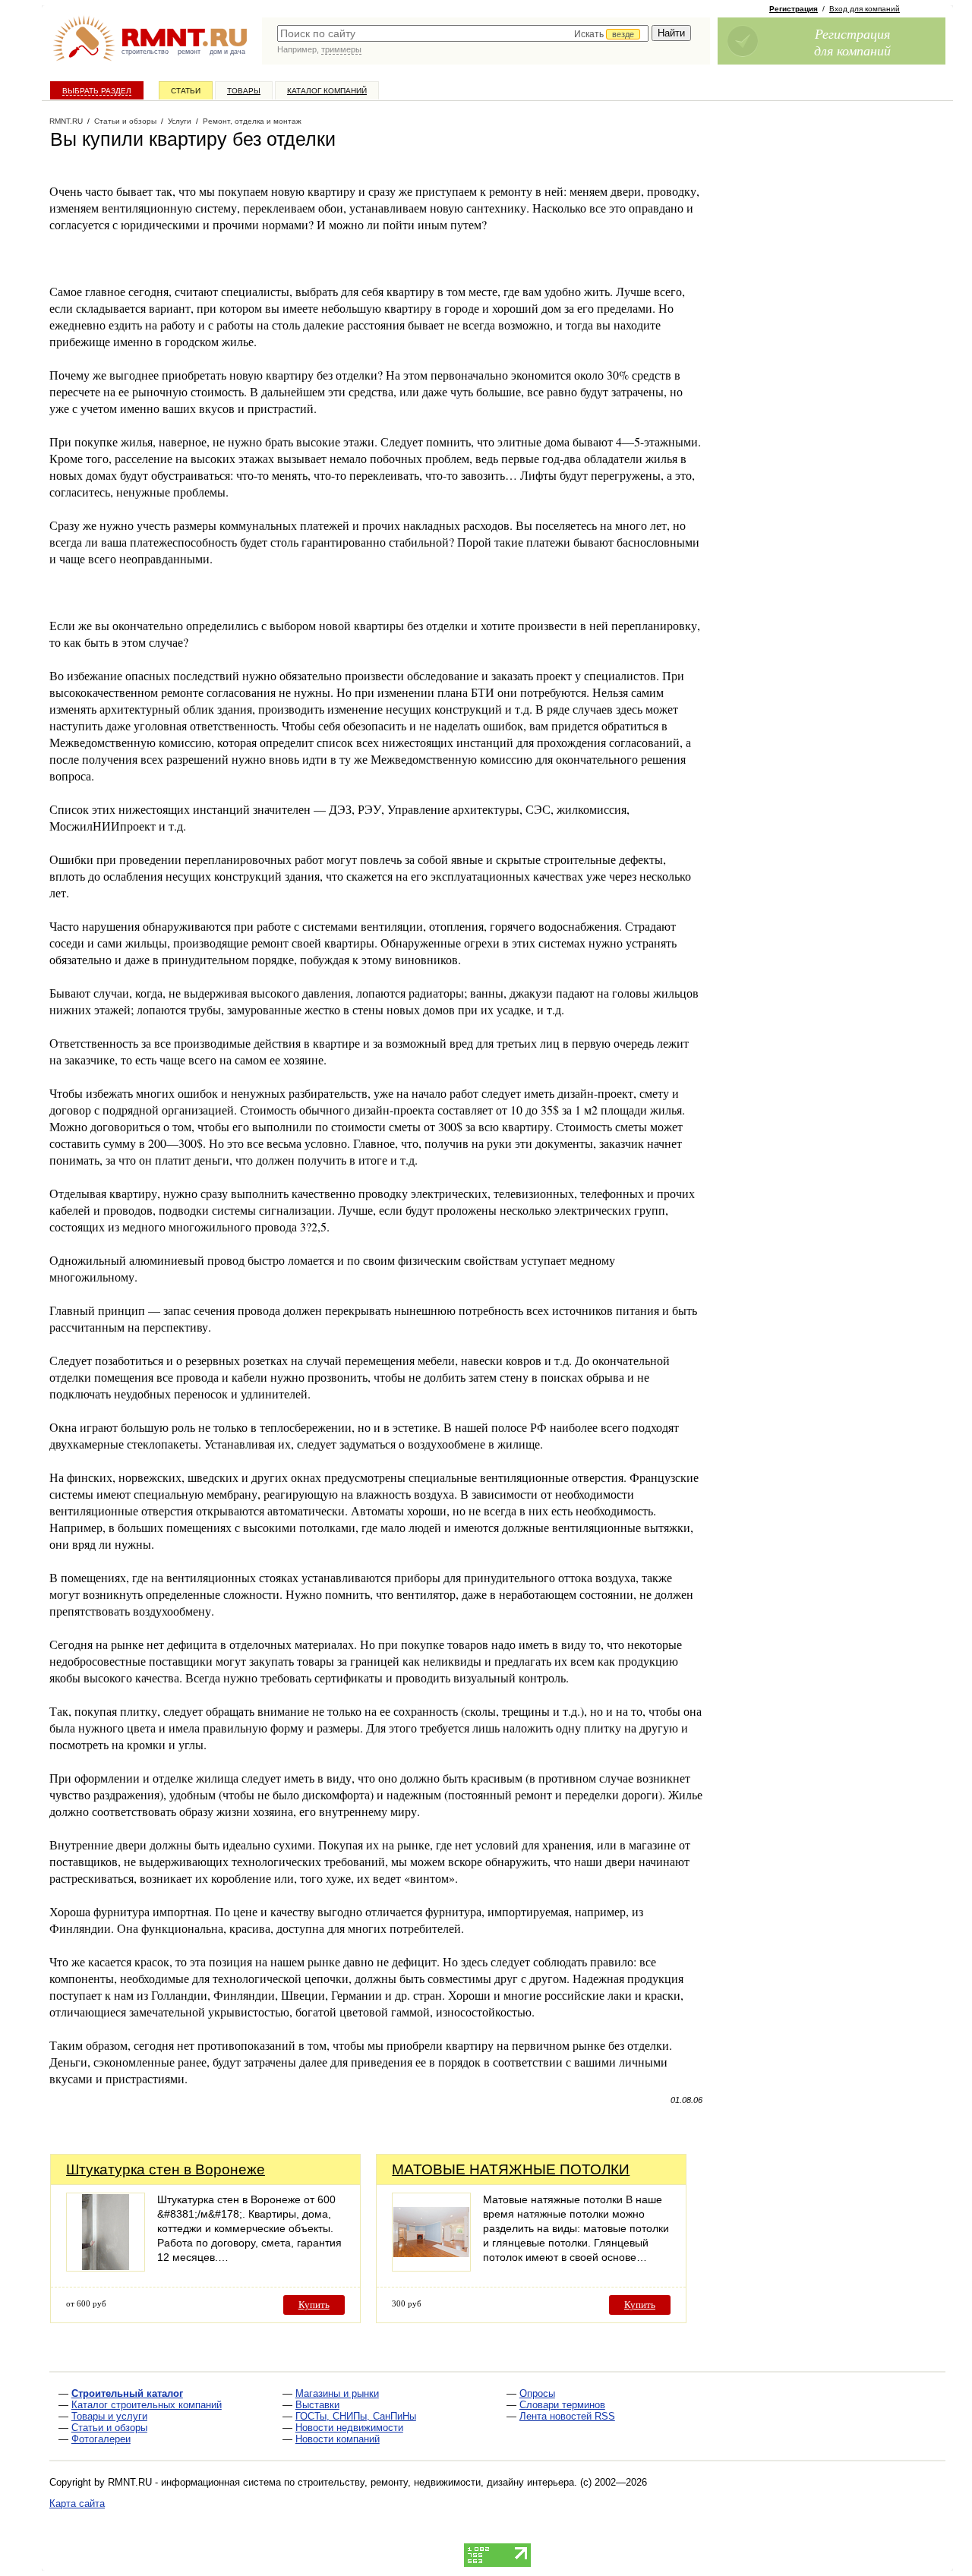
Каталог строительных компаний (147, 2405)
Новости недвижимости (349, 2428)
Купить (314, 2305)
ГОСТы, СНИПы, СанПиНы (356, 2416)
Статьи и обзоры (109, 2428)
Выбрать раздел (97, 91)
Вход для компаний (865, 9)
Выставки (317, 2405)
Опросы (537, 2393)
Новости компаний (338, 2439)
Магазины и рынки (337, 2393)
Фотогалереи (101, 2439)
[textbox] (463, 33)
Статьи (186, 91)
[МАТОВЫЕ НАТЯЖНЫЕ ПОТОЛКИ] (431, 2267)
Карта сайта (77, 2503)
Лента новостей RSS (567, 2416)
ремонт (189, 52)
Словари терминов (562, 2405)
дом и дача (227, 52)
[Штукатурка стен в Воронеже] (106, 2267)
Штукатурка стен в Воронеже (166, 2169)
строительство (145, 52)
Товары (244, 91)
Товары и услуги (109, 2416)
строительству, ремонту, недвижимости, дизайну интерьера (436, 2482)
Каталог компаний (327, 91)
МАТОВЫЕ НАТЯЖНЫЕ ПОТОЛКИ (511, 2169)
